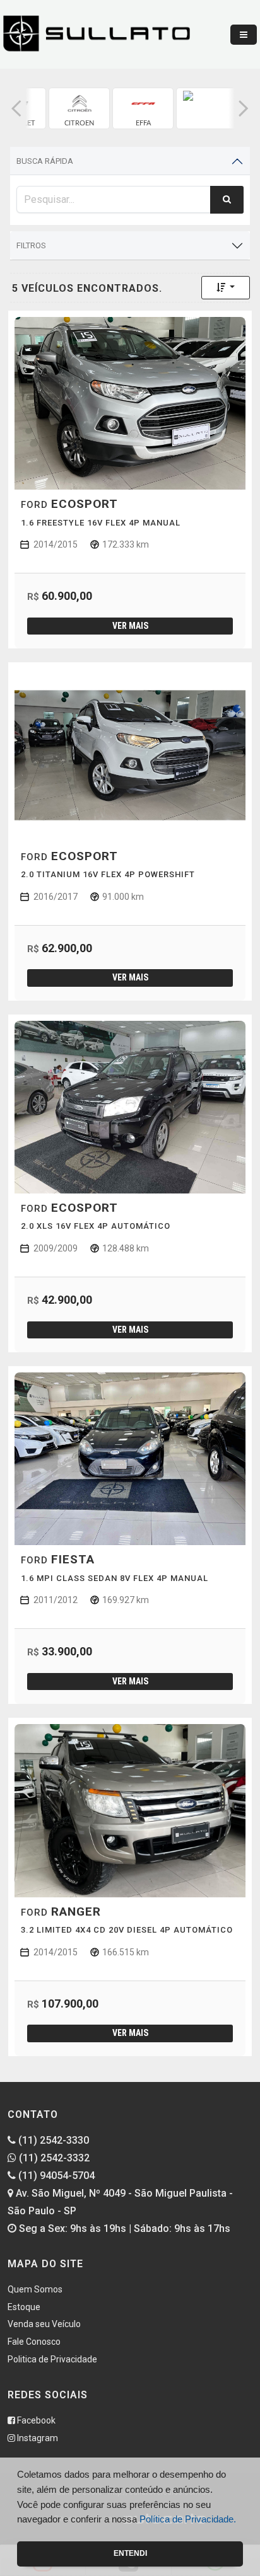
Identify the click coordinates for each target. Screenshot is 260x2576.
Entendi (130, 2553)
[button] (16, 108)
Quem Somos (35, 2289)
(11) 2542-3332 (53, 2158)
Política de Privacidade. (188, 2519)
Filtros (31, 245)
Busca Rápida (45, 161)
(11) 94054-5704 (55, 2176)
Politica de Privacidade (52, 2359)
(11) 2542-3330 (52, 2140)
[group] (79, 108)
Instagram (37, 2438)
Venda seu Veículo (44, 2324)
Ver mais (130, 626)
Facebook (35, 2420)
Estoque (24, 2307)
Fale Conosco (34, 2342)
